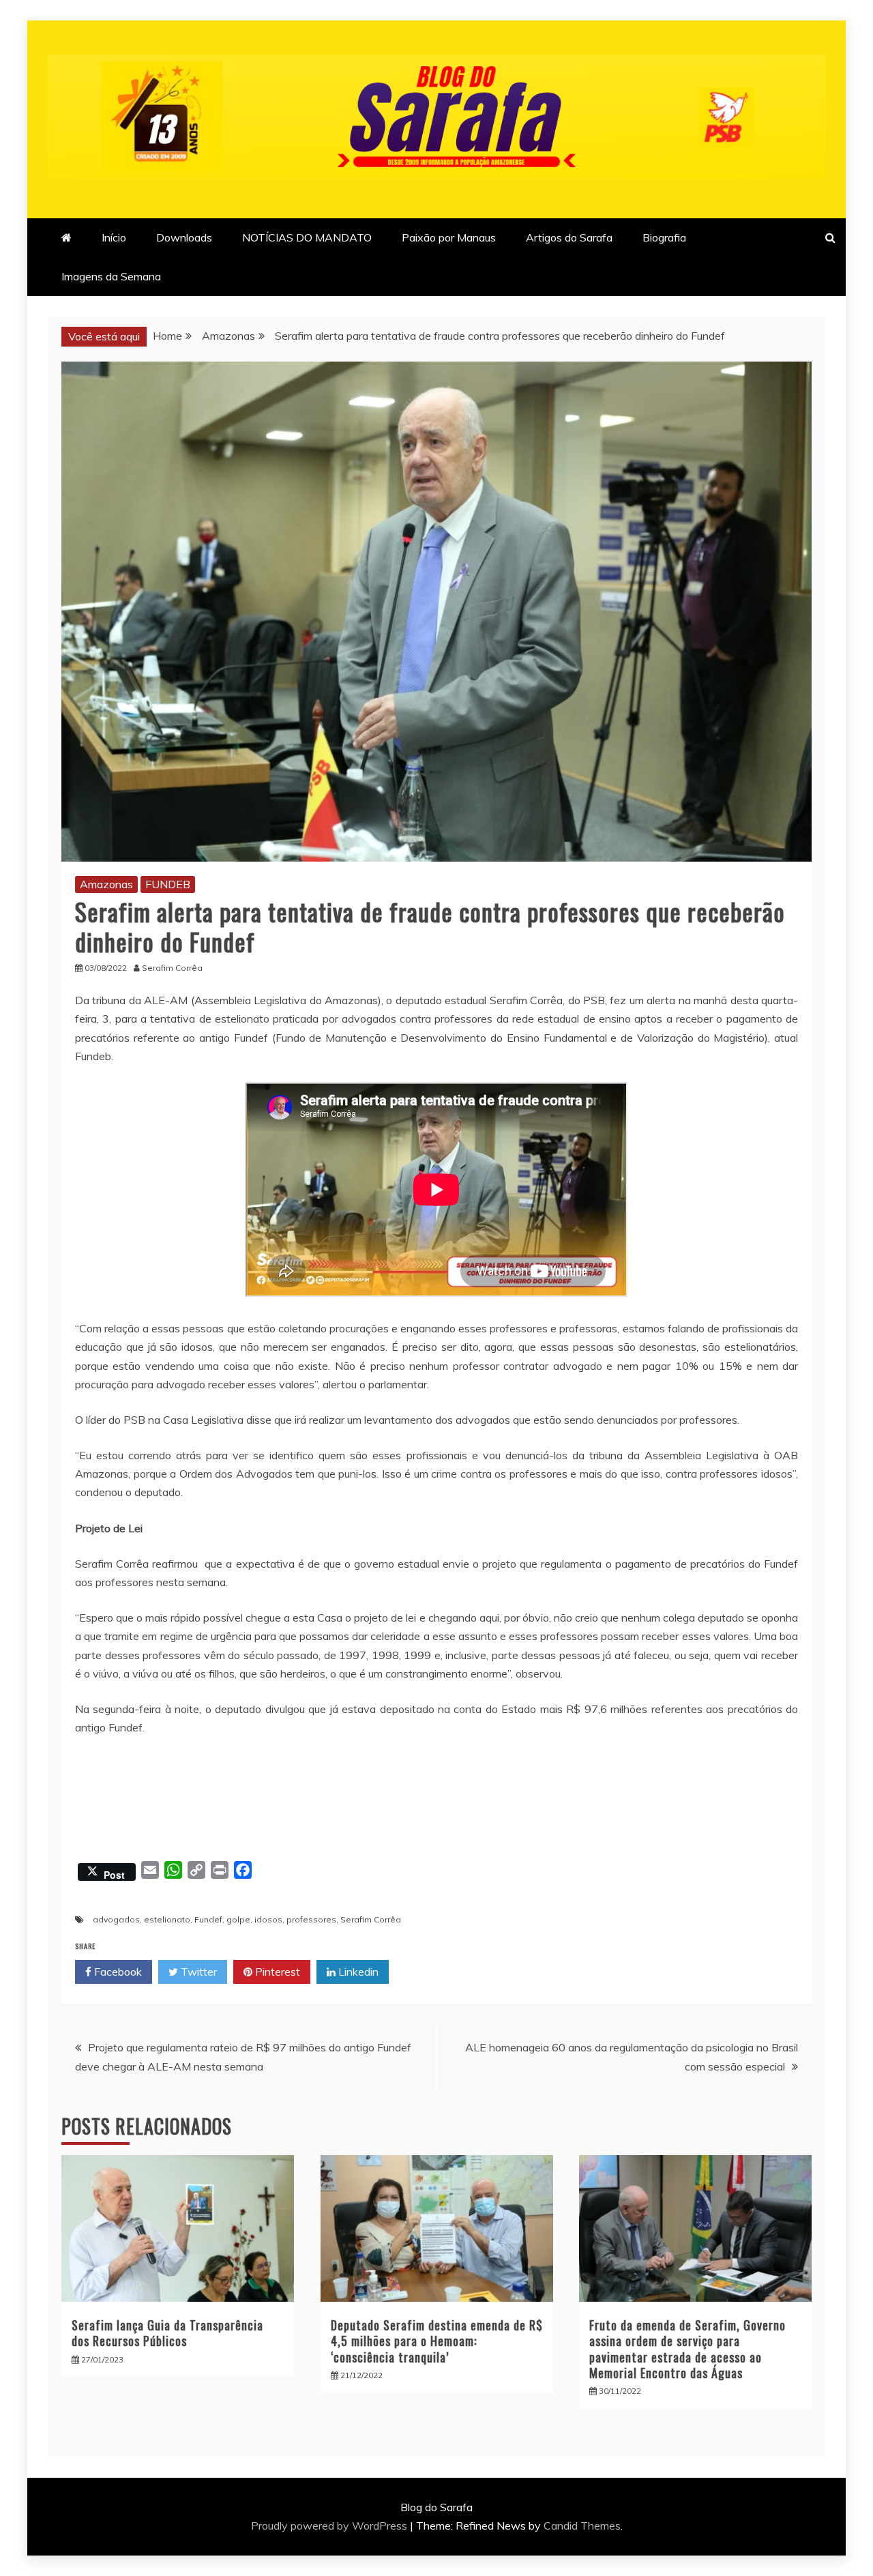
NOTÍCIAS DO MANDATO (307, 237)
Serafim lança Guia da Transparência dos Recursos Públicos (167, 2333)
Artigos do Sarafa (569, 237)
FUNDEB (168, 884)
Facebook (117, 1972)
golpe (238, 1919)
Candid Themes (582, 2526)
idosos (268, 1919)
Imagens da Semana (111, 276)
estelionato (167, 1919)
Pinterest (276, 1972)
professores (311, 1919)
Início (114, 237)
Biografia (664, 237)
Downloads (184, 237)
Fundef (208, 1919)
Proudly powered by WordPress (330, 2526)
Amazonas (106, 884)
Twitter (197, 1972)
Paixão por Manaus (449, 237)
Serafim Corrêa (371, 1919)
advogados (116, 1919)
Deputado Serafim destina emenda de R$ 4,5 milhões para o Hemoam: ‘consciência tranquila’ (437, 2341)
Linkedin (357, 1972)
